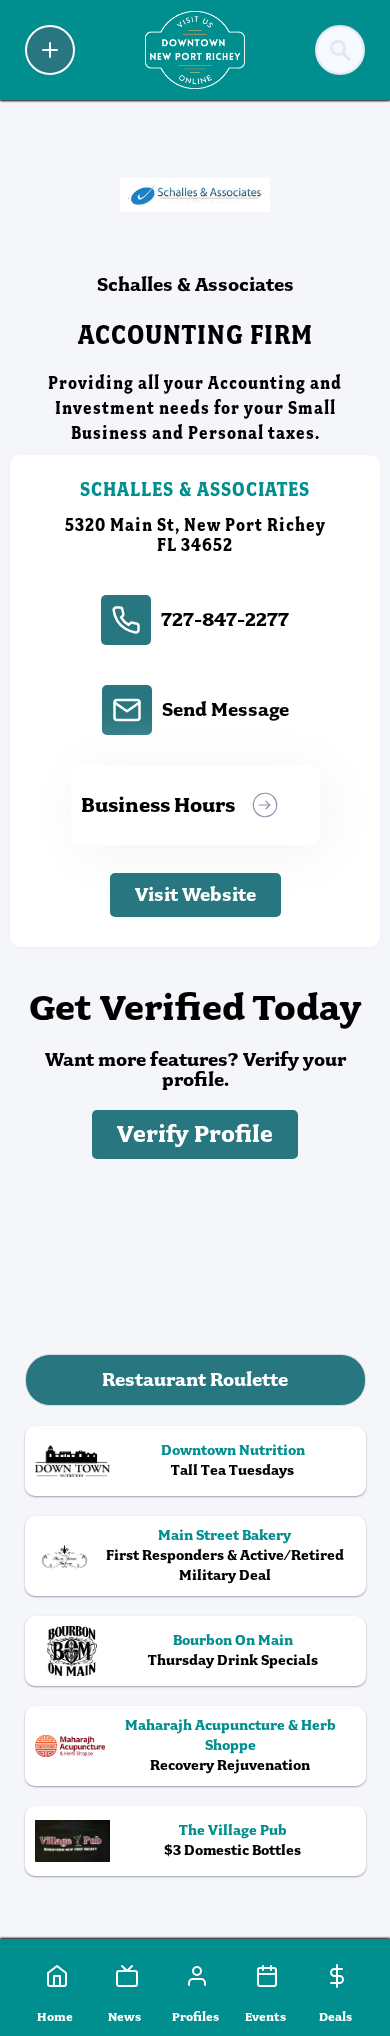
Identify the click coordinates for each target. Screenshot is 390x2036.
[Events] (265, 1976)
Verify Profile (195, 1134)
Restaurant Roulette (195, 1379)
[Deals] (335, 1976)
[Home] (55, 1976)
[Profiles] (195, 1976)
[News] (125, 1976)
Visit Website (195, 894)
